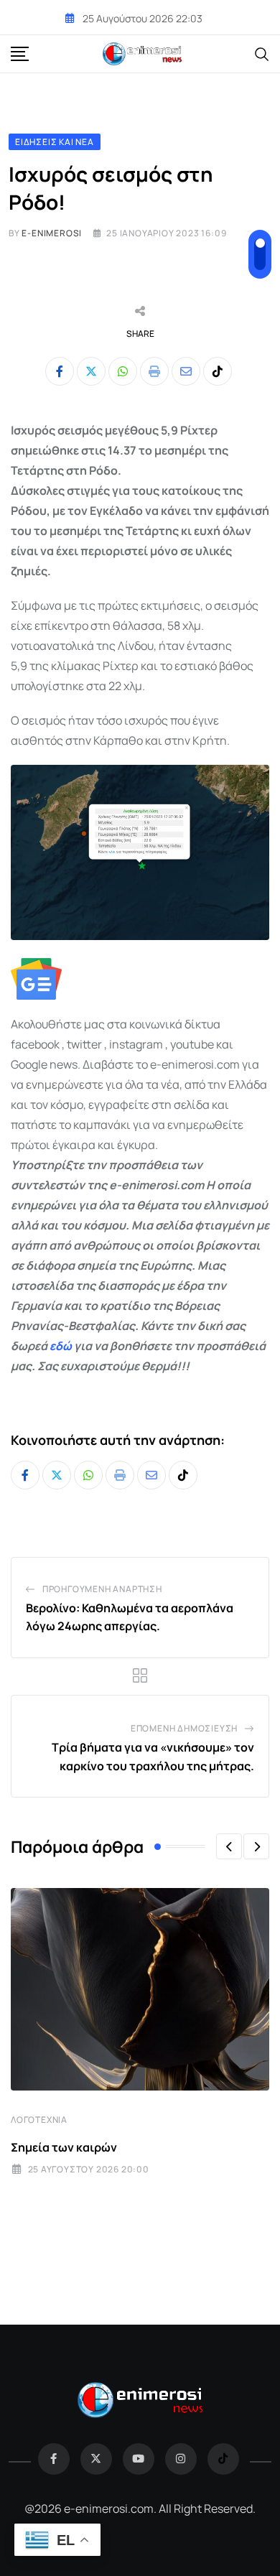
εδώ (61, 1346)
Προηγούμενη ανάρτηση (102, 1589)
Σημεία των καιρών (64, 2147)
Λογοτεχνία (39, 2120)
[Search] (262, 53)
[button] (229, 1846)
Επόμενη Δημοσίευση (184, 1728)
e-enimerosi (52, 233)
